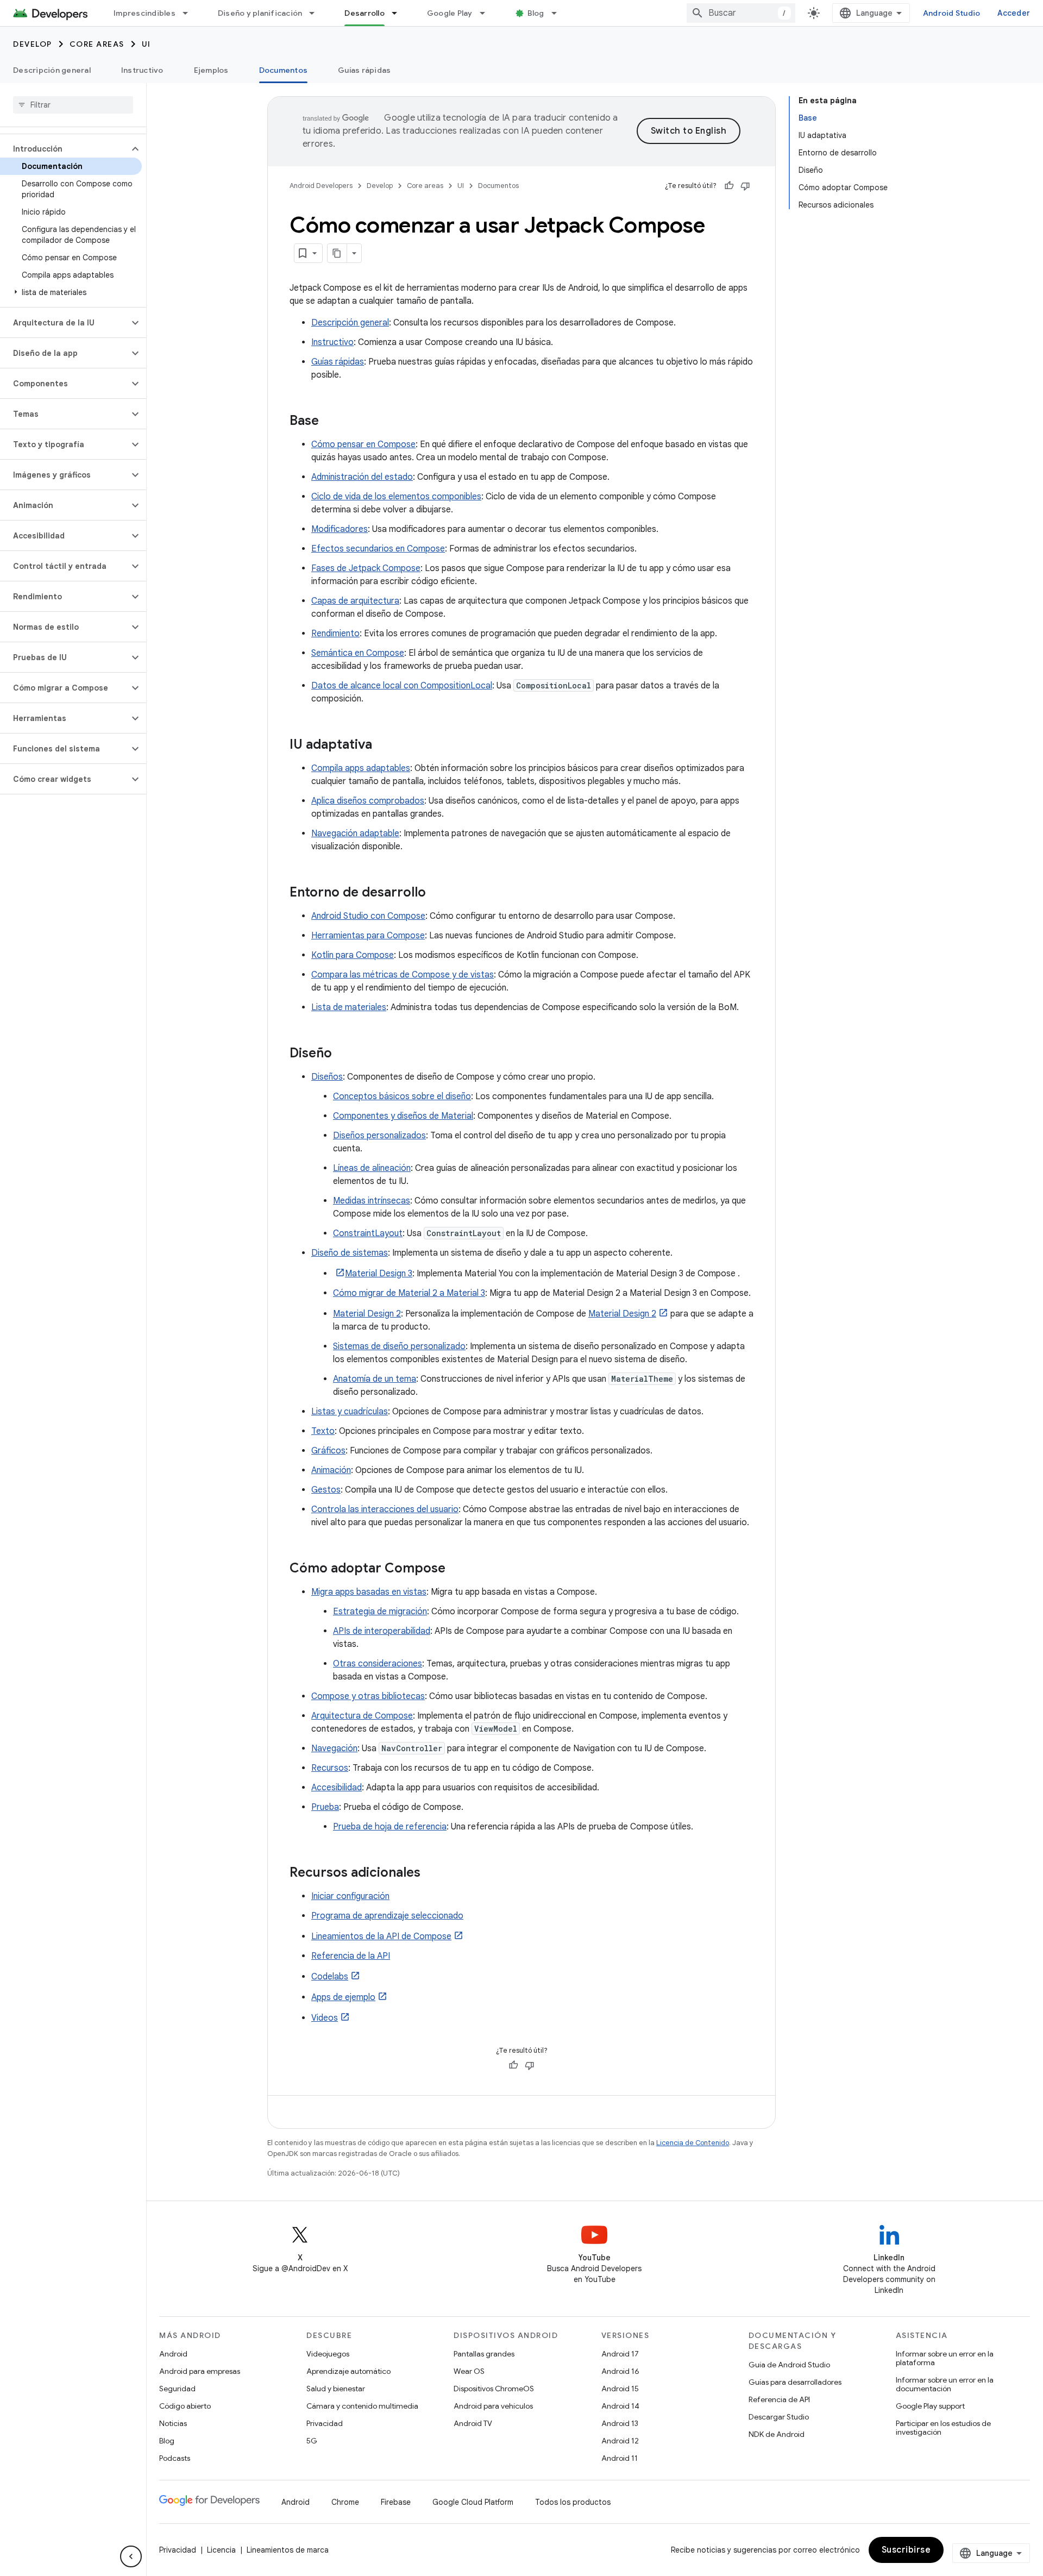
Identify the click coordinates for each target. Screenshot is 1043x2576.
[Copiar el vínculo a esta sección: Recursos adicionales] (431, 1873)
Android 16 (620, 2371)
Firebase (396, 2502)
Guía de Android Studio (789, 2365)
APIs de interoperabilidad (382, 1631)
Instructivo (142, 70)
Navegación (334, 1748)
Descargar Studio (779, 2417)
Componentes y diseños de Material (403, 1116)
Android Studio (952, 13)
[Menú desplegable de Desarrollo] (399, 13)
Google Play (450, 13)
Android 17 (620, 2354)
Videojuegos (328, 2354)
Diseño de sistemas (350, 1253)
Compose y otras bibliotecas (368, 1696)
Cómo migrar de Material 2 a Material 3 (409, 1293)
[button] (64, 149)
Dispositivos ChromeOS (494, 2389)
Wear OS (469, 2371)
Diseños (327, 1077)
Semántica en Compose (358, 653)
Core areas (97, 44)
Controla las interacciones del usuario (385, 1509)
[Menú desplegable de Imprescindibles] (190, 13)
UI (146, 44)
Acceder (1014, 13)
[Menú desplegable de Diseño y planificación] (317, 13)
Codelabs (330, 1977)
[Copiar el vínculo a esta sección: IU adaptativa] (383, 745)
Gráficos (328, 1451)
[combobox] (741, 13)
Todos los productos (573, 2502)
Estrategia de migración (380, 1612)
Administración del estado (362, 477)
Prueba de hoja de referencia (390, 1827)
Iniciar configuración (350, 1896)
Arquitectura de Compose (362, 1716)
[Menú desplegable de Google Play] (487, 13)
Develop (33, 44)
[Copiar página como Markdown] (337, 253)
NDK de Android (777, 2434)
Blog (536, 13)
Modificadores (340, 529)
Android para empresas (200, 2371)
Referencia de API (779, 2399)
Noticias (173, 2423)
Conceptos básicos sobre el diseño (402, 1096)
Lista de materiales (349, 1007)
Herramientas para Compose (368, 936)
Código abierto (185, 2406)
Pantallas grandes (484, 2354)
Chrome (345, 2502)
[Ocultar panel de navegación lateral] (131, 2556)
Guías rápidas (364, 70)
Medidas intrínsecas (372, 1201)
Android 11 (620, 2458)
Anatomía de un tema (375, 1379)
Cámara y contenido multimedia (362, 2406)
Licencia (221, 2550)
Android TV (473, 2423)
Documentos (284, 70)
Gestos (326, 1490)
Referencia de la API (351, 1956)
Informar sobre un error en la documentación (945, 2384)
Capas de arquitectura (355, 601)
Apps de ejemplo (343, 1997)
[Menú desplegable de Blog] (559, 13)
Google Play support (930, 2406)
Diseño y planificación (260, 13)
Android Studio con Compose (368, 916)
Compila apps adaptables (361, 768)
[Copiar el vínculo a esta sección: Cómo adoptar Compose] (456, 1569)
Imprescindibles (144, 13)
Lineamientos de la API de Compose (381, 1936)
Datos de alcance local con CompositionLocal (402, 686)
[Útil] (729, 186)
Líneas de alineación (372, 1168)
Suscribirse (906, 2550)
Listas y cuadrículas (350, 1412)
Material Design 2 (367, 1314)
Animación (331, 1470)
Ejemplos (211, 70)
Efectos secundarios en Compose (378, 549)
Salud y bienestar (336, 2389)
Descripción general (52, 70)
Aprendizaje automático (348, 2371)
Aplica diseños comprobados (368, 801)
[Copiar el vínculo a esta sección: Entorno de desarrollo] (437, 893)
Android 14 (620, 2406)
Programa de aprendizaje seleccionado (387, 1916)
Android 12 (620, 2441)
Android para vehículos (493, 2406)
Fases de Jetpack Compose (366, 568)
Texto (323, 1431)
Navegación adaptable (355, 833)
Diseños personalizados (379, 1136)
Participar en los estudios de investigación (943, 2428)
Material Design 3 (379, 1274)
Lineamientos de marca (288, 2550)
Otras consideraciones (378, 1664)
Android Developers (321, 186)
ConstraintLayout (368, 1233)
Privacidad (325, 2423)
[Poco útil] (745, 186)
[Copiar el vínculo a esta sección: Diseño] (343, 1054)
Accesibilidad (337, 1788)
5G (312, 2441)
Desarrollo (365, 13)
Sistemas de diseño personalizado (399, 1346)
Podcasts (175, 2458)
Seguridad (177, 2389)
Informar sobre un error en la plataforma (945, 2358)
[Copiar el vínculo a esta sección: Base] (330, 422)
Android (173, 2354)
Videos (325, 2018)
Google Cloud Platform (473, 2502)
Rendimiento (335, 634)
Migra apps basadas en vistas (369, 1592)
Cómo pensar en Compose (363, 444)
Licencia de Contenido (693, 2143)
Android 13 (620, 2423)
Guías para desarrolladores (795, 2382)
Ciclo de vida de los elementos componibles (396, 497)
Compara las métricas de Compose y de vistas (403, 975)
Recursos (330, 1768)
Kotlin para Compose (353, 955)
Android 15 (620, 2389)
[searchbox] (73, 105)
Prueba (325, 1807)
